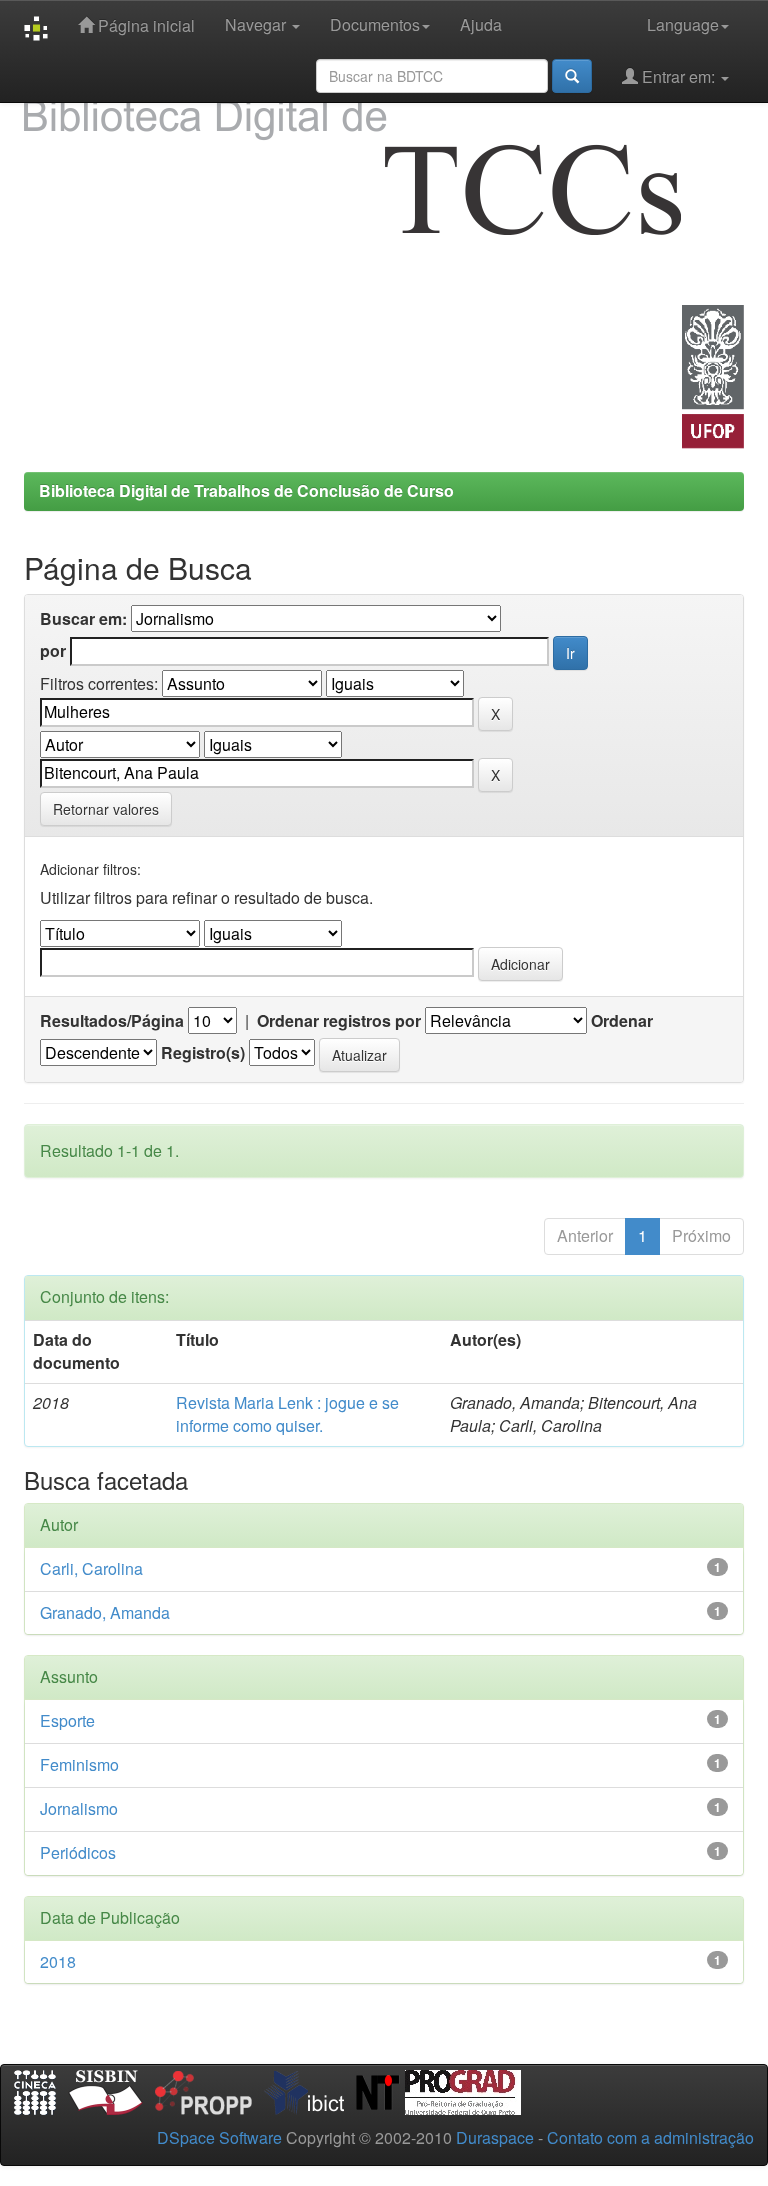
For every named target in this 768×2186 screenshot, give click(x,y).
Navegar (257, 24)
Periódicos (78, 1852)
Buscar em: (83, 619)
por (53, 651)
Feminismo (79, 1764)
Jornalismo (79, 1808)
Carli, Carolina (91, 1568)
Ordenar (622, 1021)
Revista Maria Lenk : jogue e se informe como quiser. (287, 1414)
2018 (58, 1961)
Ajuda (481, 24)
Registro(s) (203, 1053)
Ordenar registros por (339, 1021)
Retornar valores (106, 809)
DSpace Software (219, 2137)
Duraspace (495, 2137)
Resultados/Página (112, 1021)
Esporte (67, 1720)
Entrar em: (678, 76)
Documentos (375, 24)
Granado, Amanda (105, 1612)
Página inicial (144, 25)
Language (683, 24)
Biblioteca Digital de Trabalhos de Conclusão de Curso (246, 490)
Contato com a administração (650, 2137)
